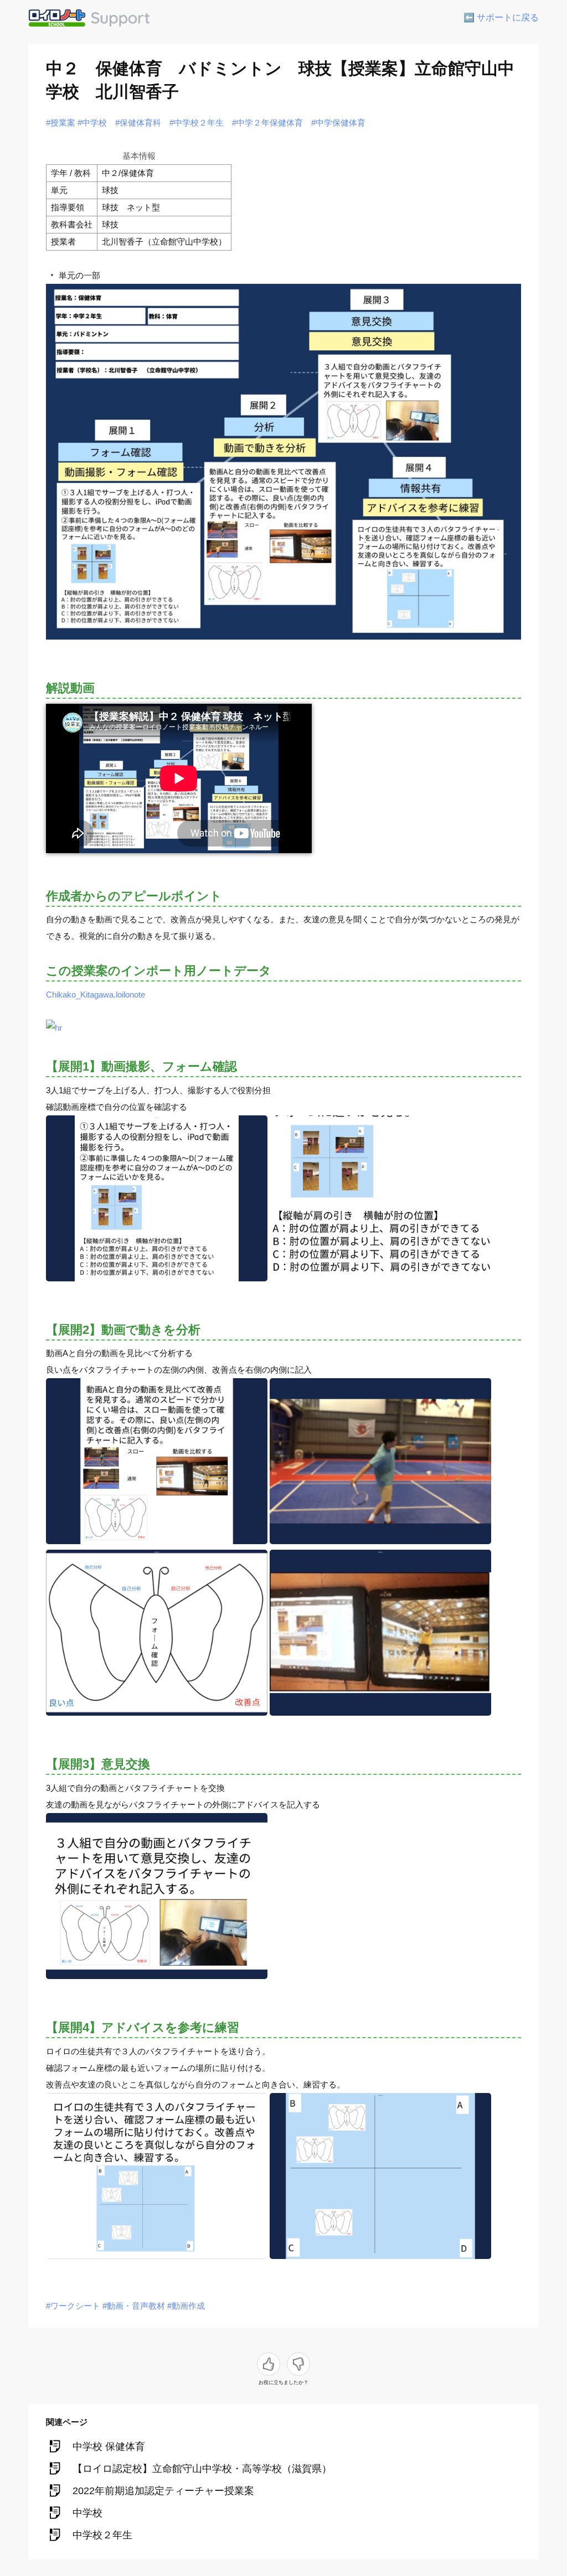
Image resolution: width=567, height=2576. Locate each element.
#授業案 (61, 123)
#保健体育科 (138, 123)
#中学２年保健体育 (267, 123)
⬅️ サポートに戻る (501, 17)
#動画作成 (186, 2306)
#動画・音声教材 (134, 2306)
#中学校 (92, 123)
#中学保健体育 (338, 123)
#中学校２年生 (197, 123)
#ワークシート (73, 2306)
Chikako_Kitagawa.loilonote (96, 994)
